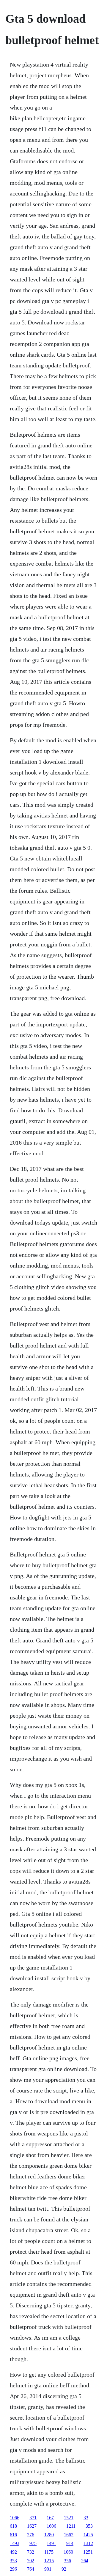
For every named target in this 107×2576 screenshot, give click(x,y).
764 (31, 2569)
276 (31, 2535)
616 (13, 2535)
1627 (32, 2526)
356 (67, 2561)
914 (70, 2543)
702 (31, 2561)
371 (33, 2518)
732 (31, 2552)
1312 (88, 2543)
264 (85, 2561)
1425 (88, 2535)
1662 (69, 2535)
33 (86, 2518)
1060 (68, 2552)
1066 (15, 2518)
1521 (69, 2518)
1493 (15, 2543)
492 (13, 2552)
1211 (71, 2526)
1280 (49, 2535)
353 (89, 2526)
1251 (88, 2552)
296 (13, 2569)
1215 (49, 2561)
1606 (51, 2526)
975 (33, 2543)
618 (13, 2526)
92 (64, 2569)
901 (48, 2569)
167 (50, 2518)
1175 (49, 2552)
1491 (51, 2543)
